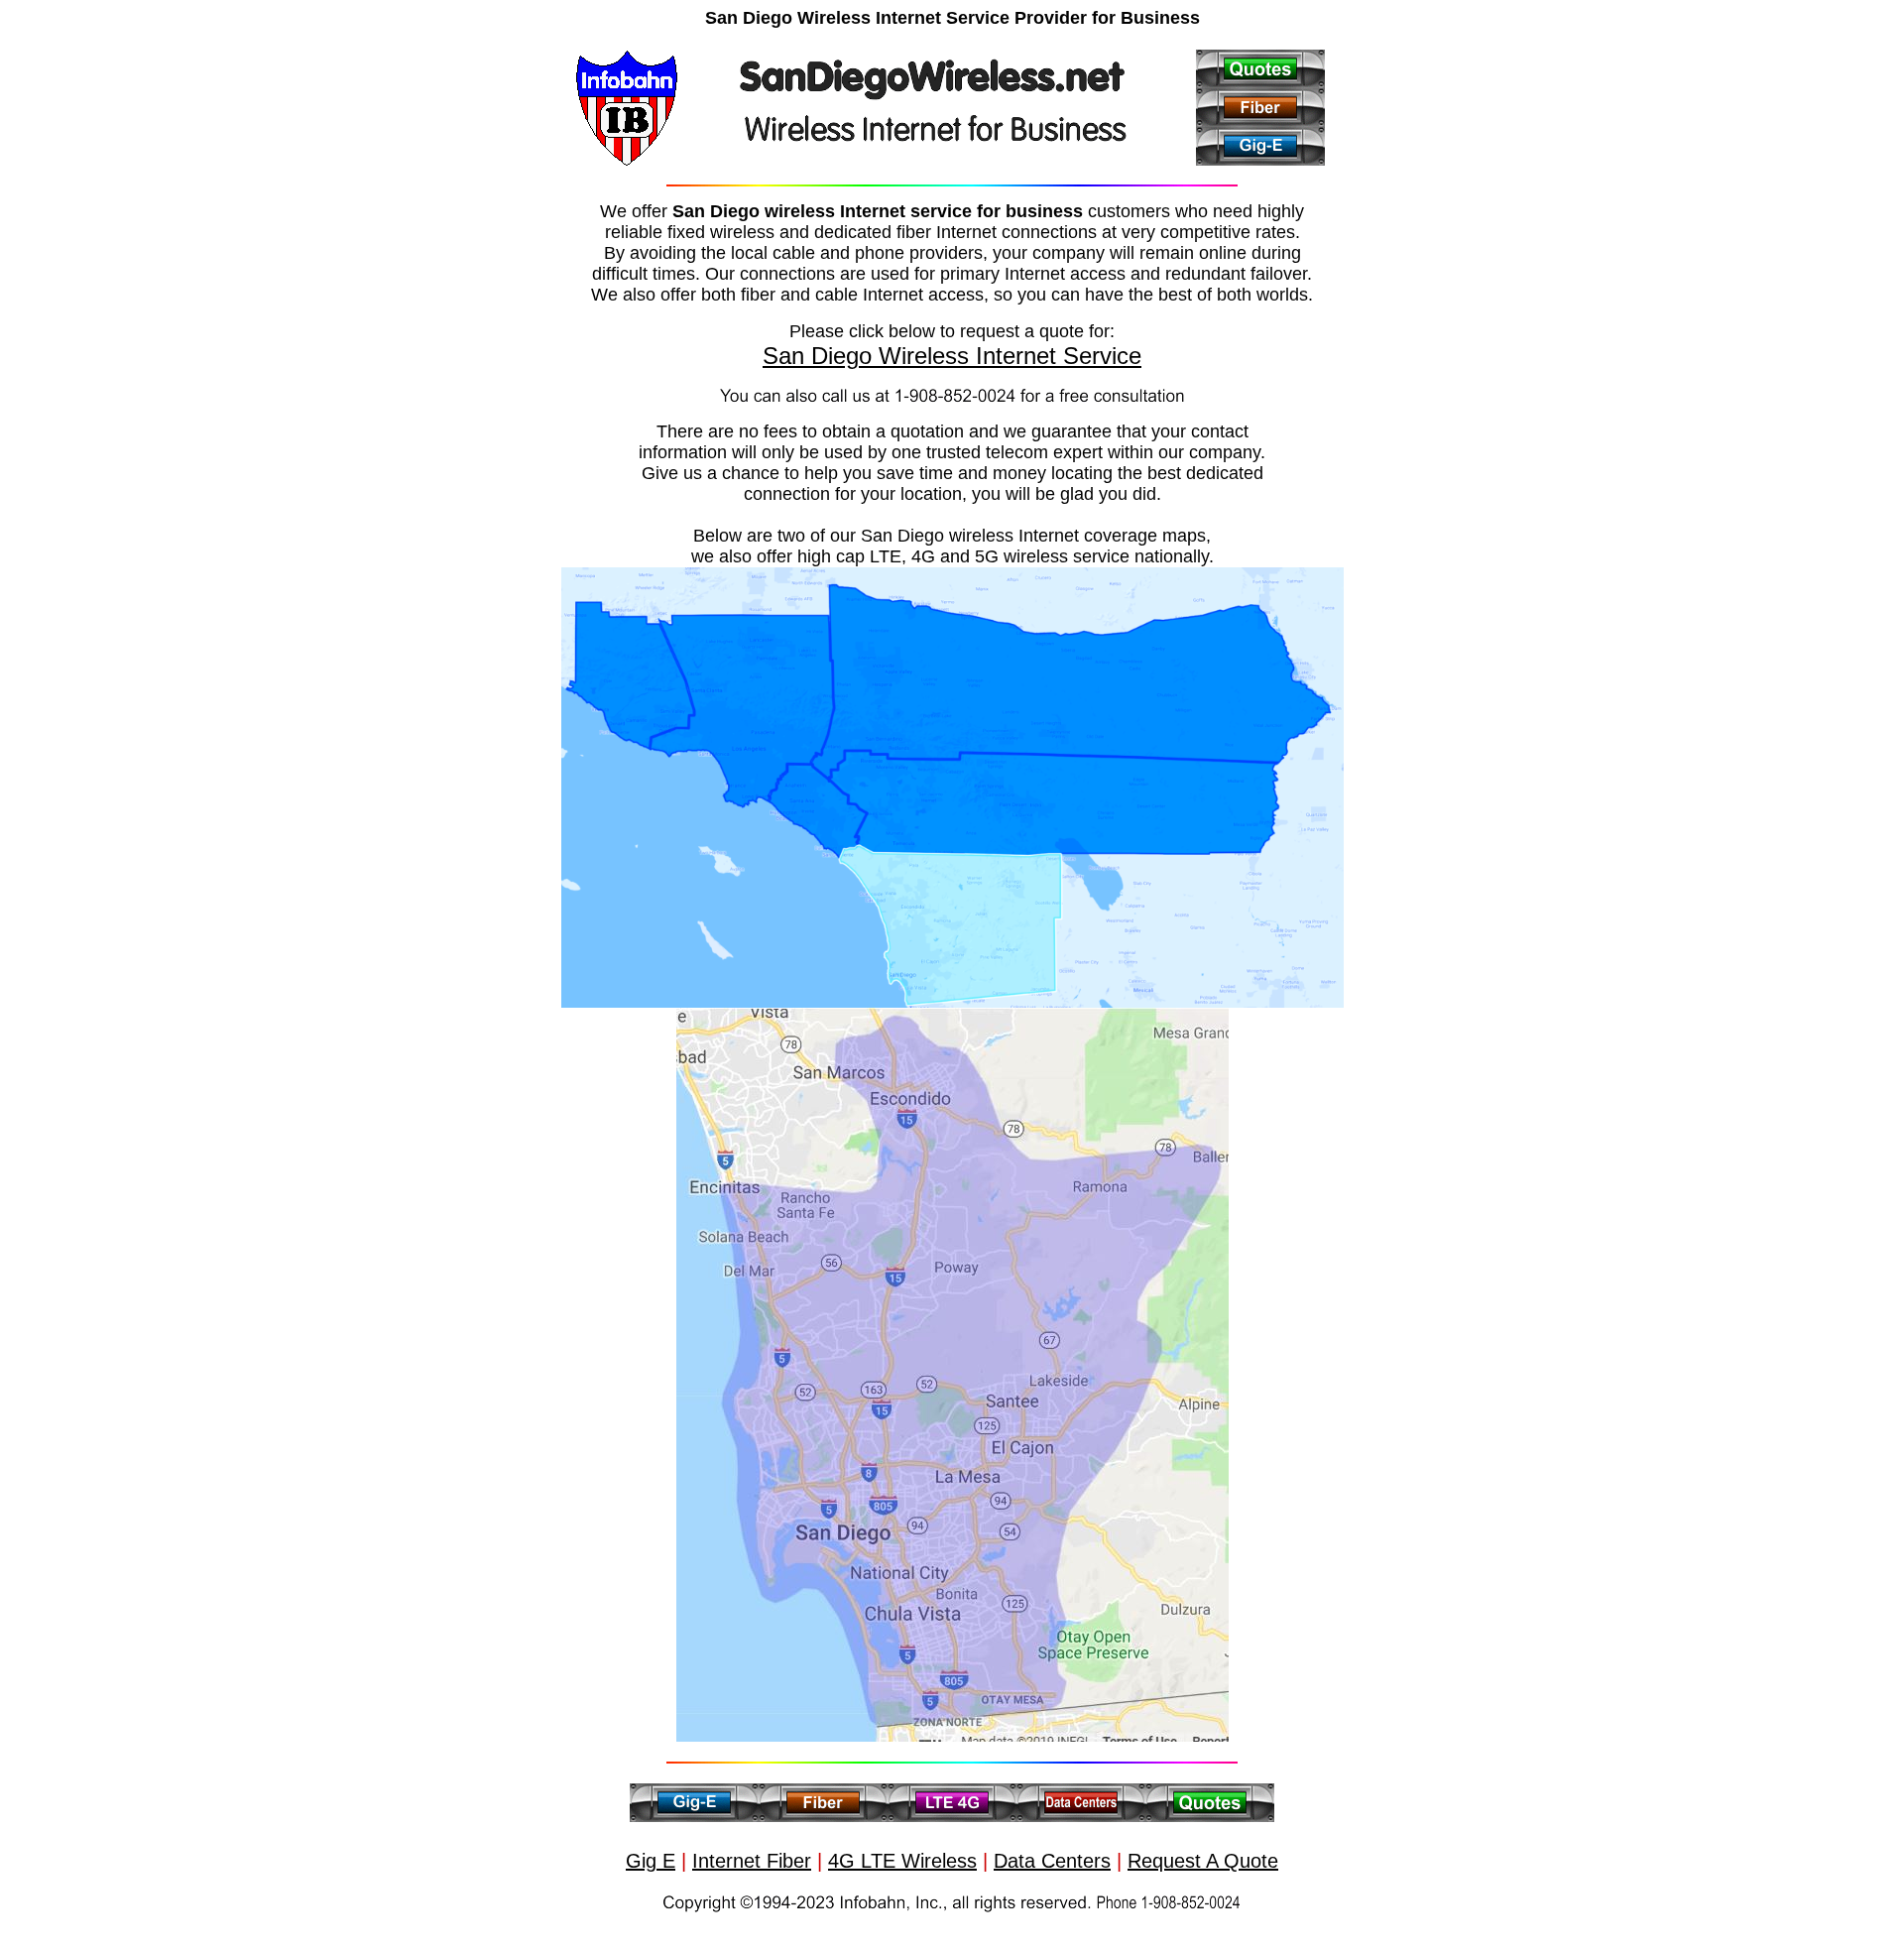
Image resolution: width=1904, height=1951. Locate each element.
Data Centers (1052, 1861)
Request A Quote (1203, 1861)
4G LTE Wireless (902, 1861)
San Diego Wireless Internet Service (952, 356)
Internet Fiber (752, 1861)
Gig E (651, 1861)
